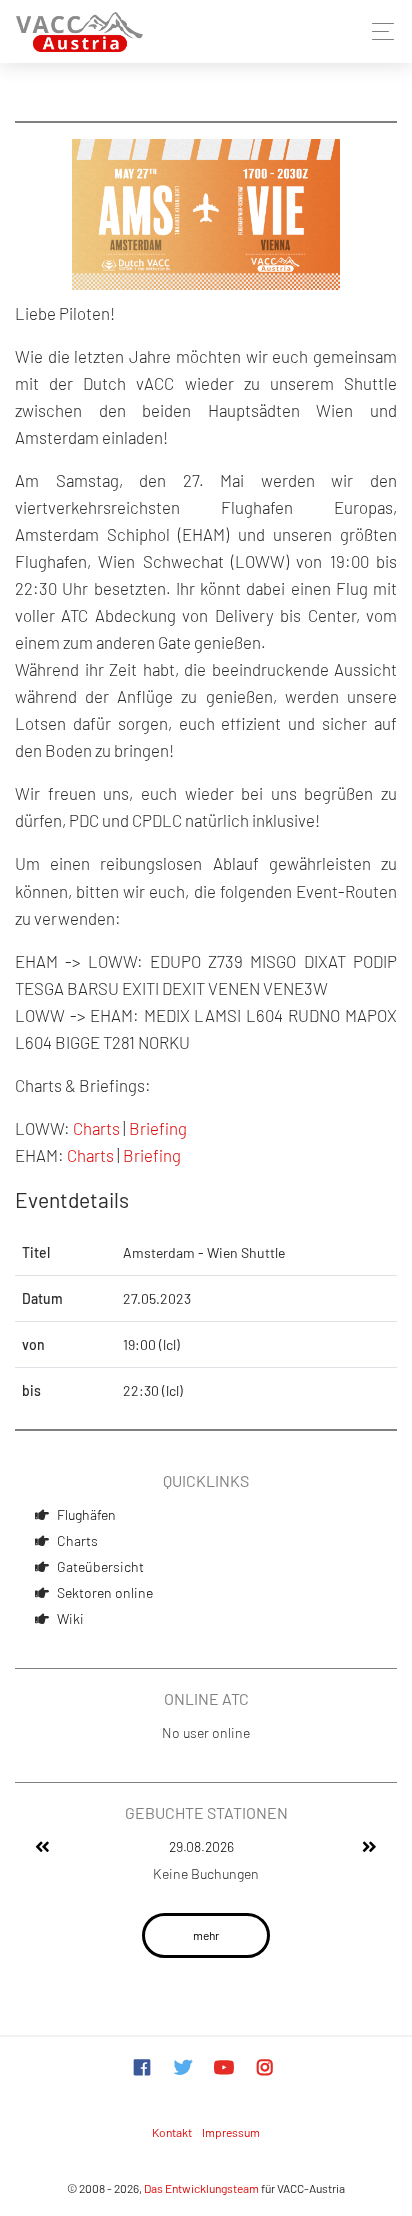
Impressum (231, 2132)
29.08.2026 (201, 1846)
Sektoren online (105, 1592)
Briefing (158, 1128)
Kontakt (172, 2132)
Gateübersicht (100, 1566)
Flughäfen (86, 1514)
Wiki (70, 1618)
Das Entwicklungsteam (201, 2188)
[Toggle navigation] (377, 31)
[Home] (79, 31)
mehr (206, 1935)
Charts (77, 1540)
